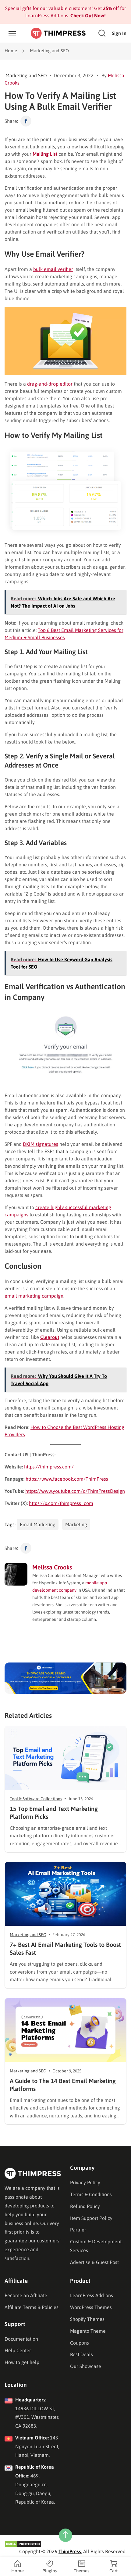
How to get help (22, 2362)
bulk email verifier (53, 269)
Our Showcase (86, 2366)
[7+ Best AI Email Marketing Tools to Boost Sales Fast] (65, 1894)
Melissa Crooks (52, 1567)
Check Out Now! (87, 16)
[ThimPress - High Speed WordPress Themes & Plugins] (58, 33)
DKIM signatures (41, 1144)
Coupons (80, 2343)
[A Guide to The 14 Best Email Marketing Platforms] (65, 2030)
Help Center (18, 2350)
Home (11, 51)
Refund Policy (85, 2206)
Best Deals (81, 2354)
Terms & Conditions (91, 2194)
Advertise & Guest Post (94, 2262)
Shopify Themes (87, 2319)
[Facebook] (26, 121)
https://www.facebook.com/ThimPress (67, 1479)
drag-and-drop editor (50, 384)
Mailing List (45, 154)
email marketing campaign (34, 1296)
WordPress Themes (91, 2307)
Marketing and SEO (49, 51)
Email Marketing (38, 1524)
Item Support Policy (91, 2218)
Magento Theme (88, 2331)
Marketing (76, 1524)
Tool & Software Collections (36, 1799)
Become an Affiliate (26, 2295)
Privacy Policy (85, 2182)
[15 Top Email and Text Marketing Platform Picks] (65, 1758)
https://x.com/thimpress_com (61, 1503)
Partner (78, 2230)
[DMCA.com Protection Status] (23, 2543)
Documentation (21, 2339)
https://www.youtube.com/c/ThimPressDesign (75, 1491)
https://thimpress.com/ (49, 1467)
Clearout (50, 1337)
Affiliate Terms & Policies (32, 2307)
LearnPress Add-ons (92, 2295)
